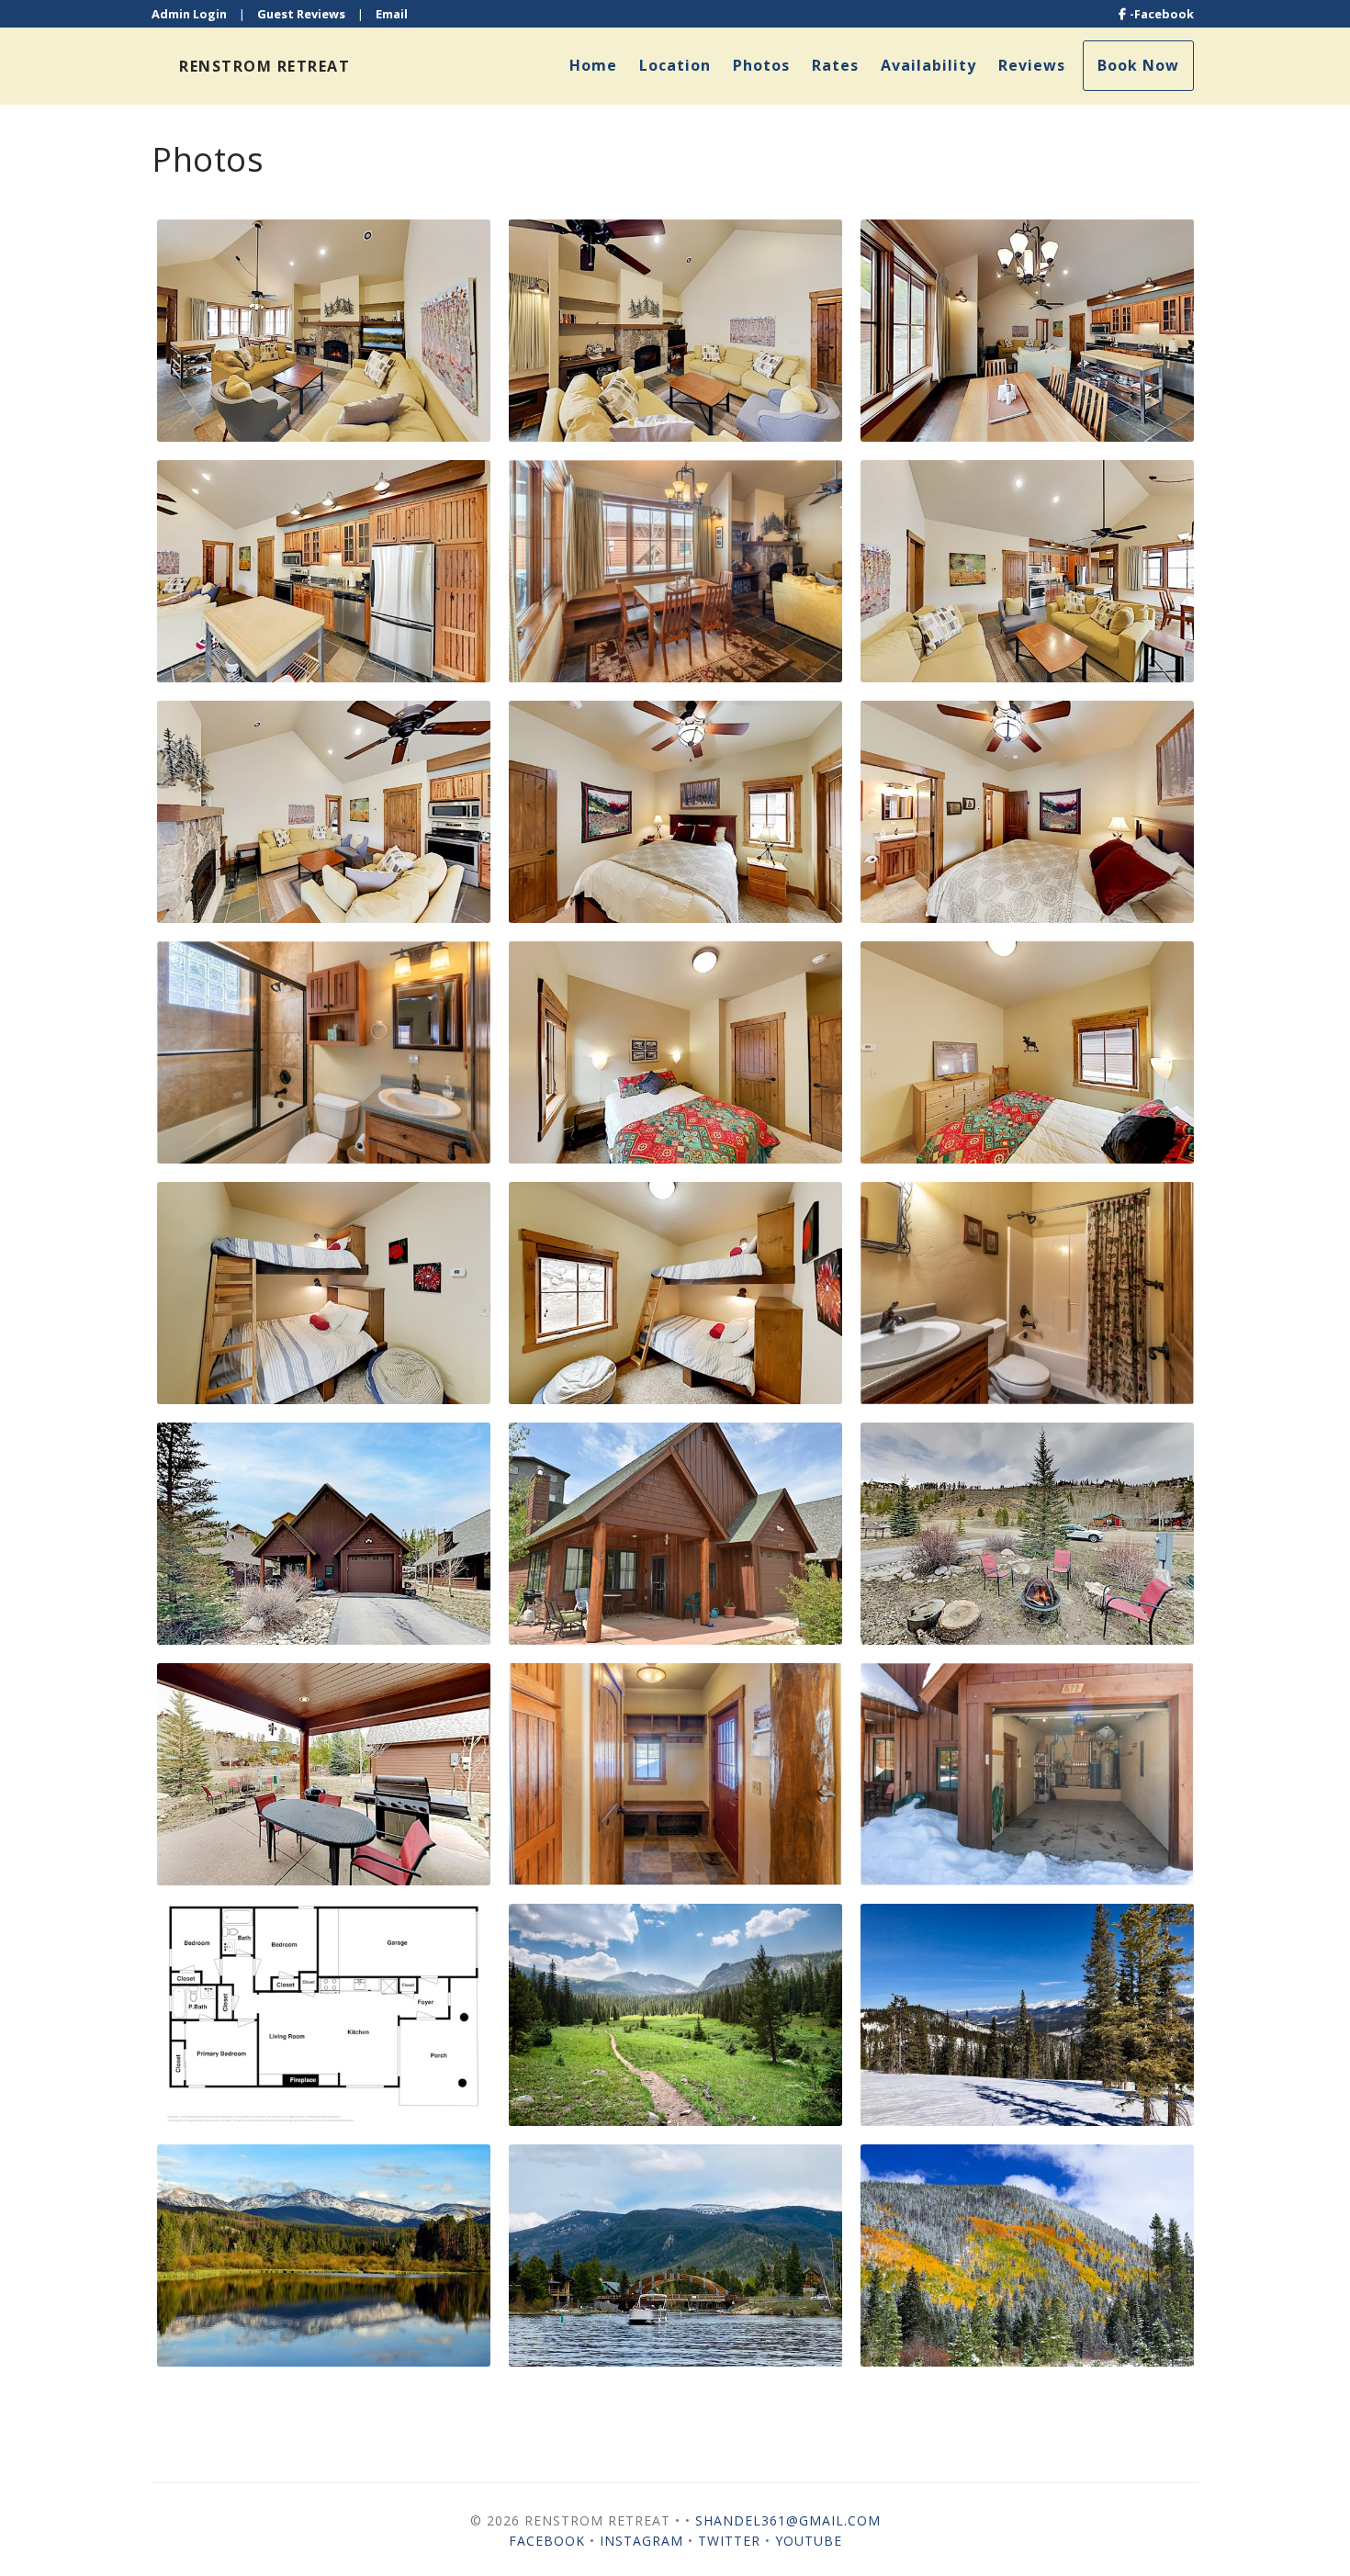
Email (392, 14)
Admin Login (189, 14)
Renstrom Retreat (264, 66)
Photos (761, 65)
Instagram (641, 2541)
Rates (835, 65)
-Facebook (1162, 14)
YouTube (809, 2541)
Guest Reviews (301, 14)
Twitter (729, 2541)
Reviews (1032, 65)
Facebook (547, 2541)
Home (593, 65)
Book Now (1138, 65)
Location (675, 65)
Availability (928, 65)
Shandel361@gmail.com (788, 2520)
